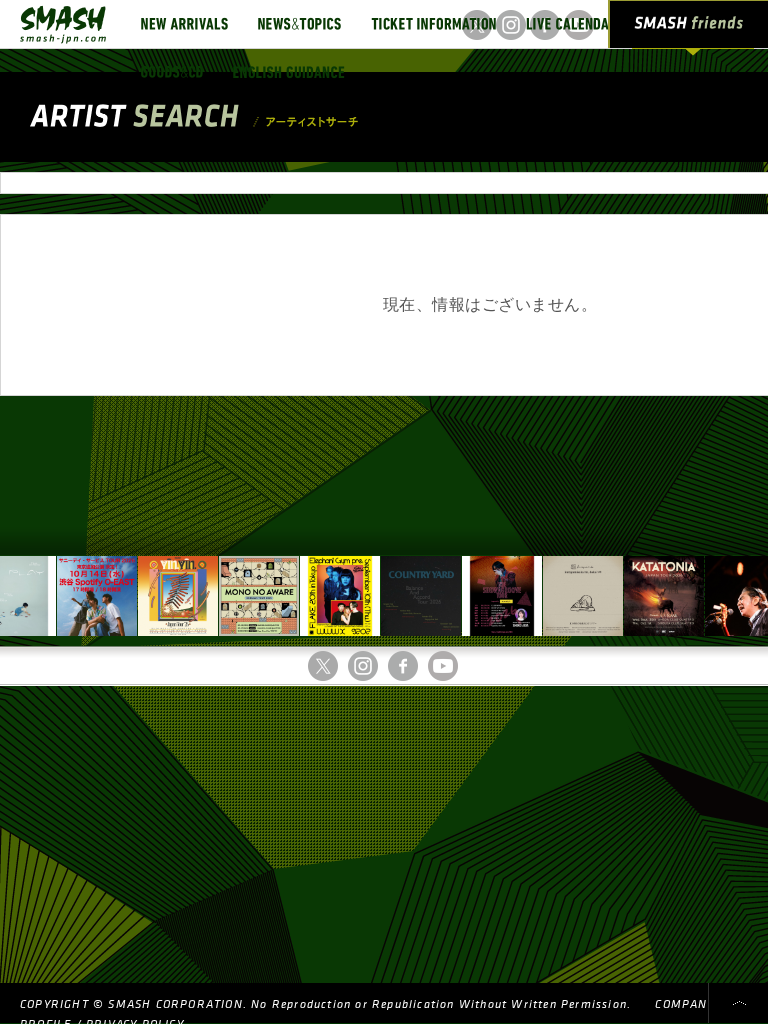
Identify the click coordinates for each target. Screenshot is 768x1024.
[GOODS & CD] (172, 72)
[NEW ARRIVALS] (184, 24)
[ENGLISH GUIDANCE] (289, 72)
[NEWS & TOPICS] (299, 24)
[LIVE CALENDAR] (571, 24)
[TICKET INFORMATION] (433, 24)
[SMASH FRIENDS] (689, 28)
